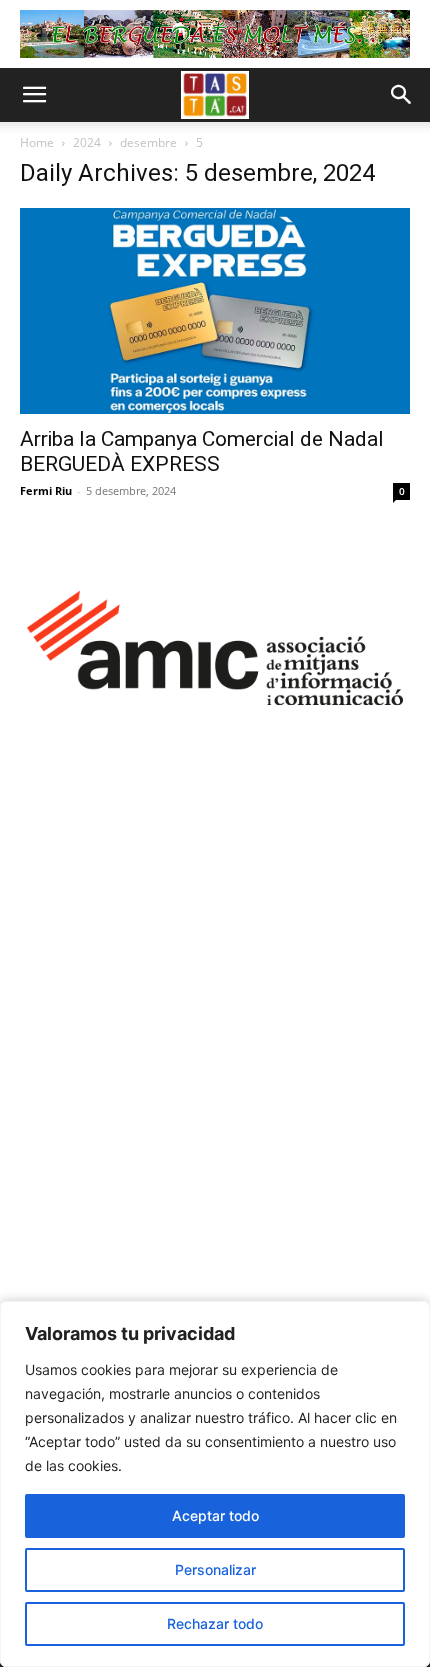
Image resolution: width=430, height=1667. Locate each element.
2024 (87, 142)
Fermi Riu (46, 490)
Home (37, 142)
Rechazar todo (215, 1623)
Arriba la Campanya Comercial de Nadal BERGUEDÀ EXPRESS (202, 451)
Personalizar (215, 1569)
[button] (34, 95)
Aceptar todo (215, 1515)
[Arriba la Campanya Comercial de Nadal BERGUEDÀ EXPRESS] (215, 310)
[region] (215, 1484)
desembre (148, 142)
